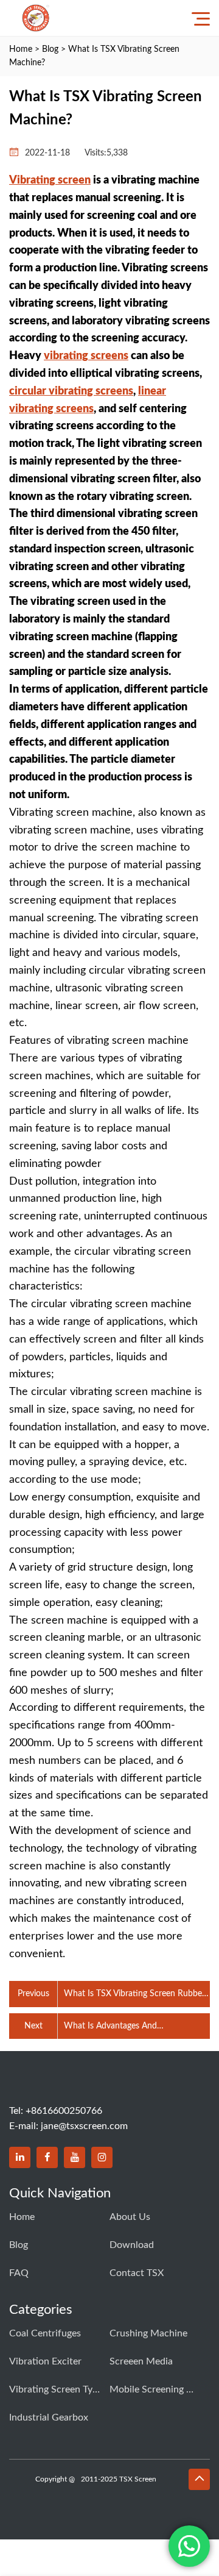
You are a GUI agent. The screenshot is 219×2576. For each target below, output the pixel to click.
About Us (130, 2217)
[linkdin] (20, 2157)
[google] (102, 2157)
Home (21, 49)
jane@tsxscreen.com (84, 2126)
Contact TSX (137, 2273)
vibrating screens (86, 356)
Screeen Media (141, 2361)
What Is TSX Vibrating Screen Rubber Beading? (134, 1995)
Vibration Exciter (45, 2361)
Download (132, 2245)
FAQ (19, 2273)
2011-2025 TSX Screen (119, 2479)
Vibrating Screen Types (55, 2389)
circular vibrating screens (71, 391)
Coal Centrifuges (45, 2333)
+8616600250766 (64, 2111)
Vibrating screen (50, 180)
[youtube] (75, 2157)
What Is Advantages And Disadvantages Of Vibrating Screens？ (135, 2027)
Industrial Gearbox (49, 2417)
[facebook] (47, 2157)
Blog (50, 49)
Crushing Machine (148, 2333)
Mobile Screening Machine (155, 2389)
